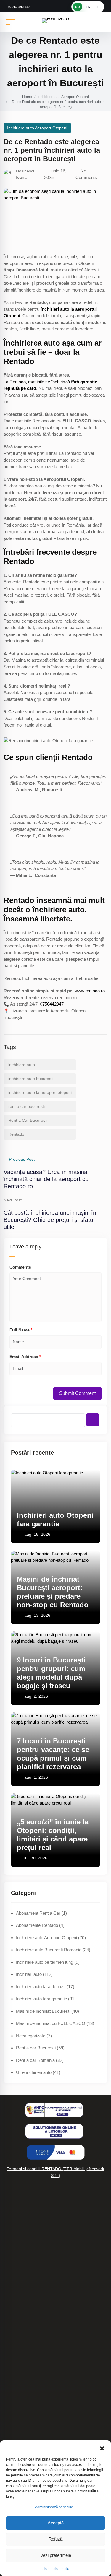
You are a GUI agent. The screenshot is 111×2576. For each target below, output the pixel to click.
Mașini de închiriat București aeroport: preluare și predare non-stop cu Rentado (53, 1592)
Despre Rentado (19, 2428)
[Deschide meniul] (10, 22)
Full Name (21, 1330)
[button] (102, 2448)
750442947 (53, 1004)
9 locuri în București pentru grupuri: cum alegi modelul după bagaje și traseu (51, 1673)
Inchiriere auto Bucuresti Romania (49, 1950)
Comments (20, 1267)
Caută (93, 1420)
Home (27, 97)
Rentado (16, 1134)
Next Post (13, 1200)
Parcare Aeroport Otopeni (28, 2343)
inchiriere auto (22, 1065)
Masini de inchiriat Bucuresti (43, 2011)
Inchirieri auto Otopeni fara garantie (55, 1520)
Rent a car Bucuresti (36, 2048)
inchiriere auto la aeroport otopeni (40, 1092)
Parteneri (12, 2330)
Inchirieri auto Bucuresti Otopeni (34, 2383)
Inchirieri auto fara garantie (41, 1999)
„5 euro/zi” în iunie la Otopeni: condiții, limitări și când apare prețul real (53, 1835)
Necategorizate (31, 2036)
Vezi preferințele (56, 2555)
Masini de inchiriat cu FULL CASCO (51, 2023)
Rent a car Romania (35, 2060)
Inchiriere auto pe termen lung (45, 1962)
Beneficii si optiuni (21, 2280)
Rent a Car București (28, 1120)
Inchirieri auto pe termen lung (31, 2255)
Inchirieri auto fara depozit (41, 1987)
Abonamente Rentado (37, 1925)
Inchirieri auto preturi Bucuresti (33, 2268)
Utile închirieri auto (34, 2072)
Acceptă (56, 2523)
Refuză (55, 2539)
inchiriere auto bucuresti (31, 1079)
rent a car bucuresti (26, 1106)
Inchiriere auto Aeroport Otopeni (63, 97)
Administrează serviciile (54, 2507)
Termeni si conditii (21, 2396)
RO (78, 7)
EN (88, 7)
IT (98, 7)
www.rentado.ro (90, 991)
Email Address (25, 1357)
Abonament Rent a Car (38, 1913)
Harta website (17, 2305)
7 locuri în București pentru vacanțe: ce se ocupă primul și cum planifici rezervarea (53, 1754)
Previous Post (22, 1159)
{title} (45, 2569)
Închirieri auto (29, 1974)
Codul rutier (15, 2318)
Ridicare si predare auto (26, 2293)
